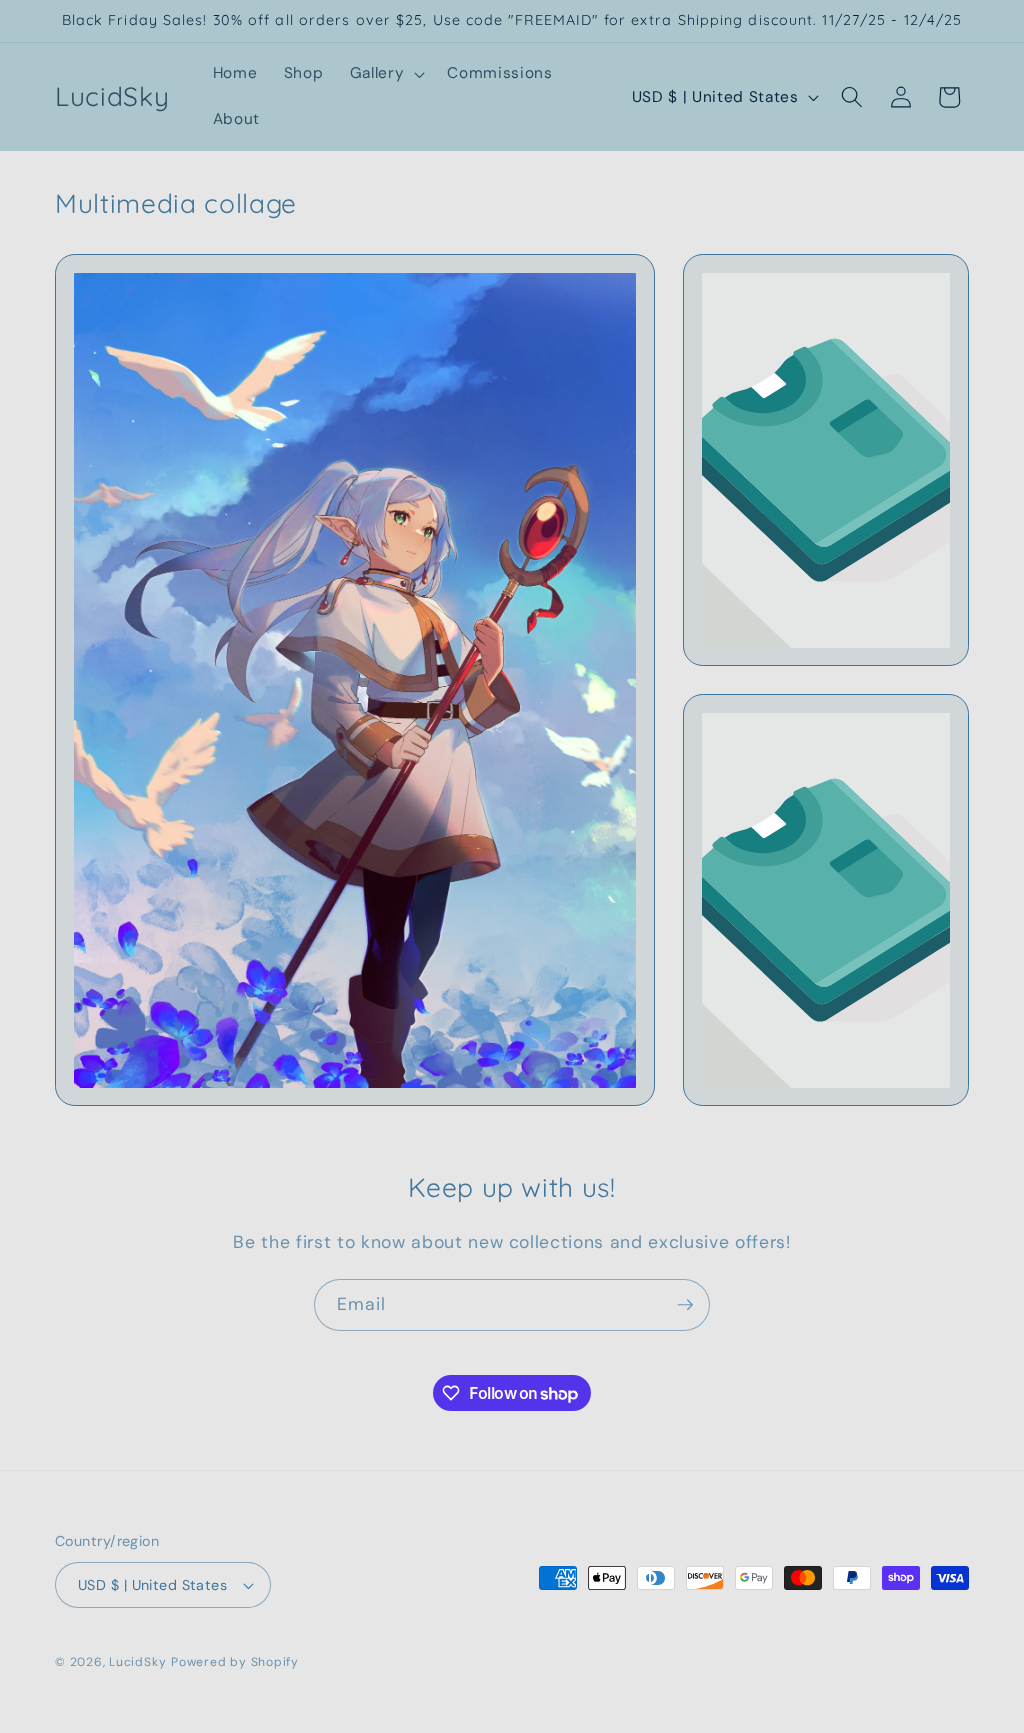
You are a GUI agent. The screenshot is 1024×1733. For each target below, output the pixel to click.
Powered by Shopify (235, 1662)
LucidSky (137, 1662)
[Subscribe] (685, 1305)
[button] (386, 74)
